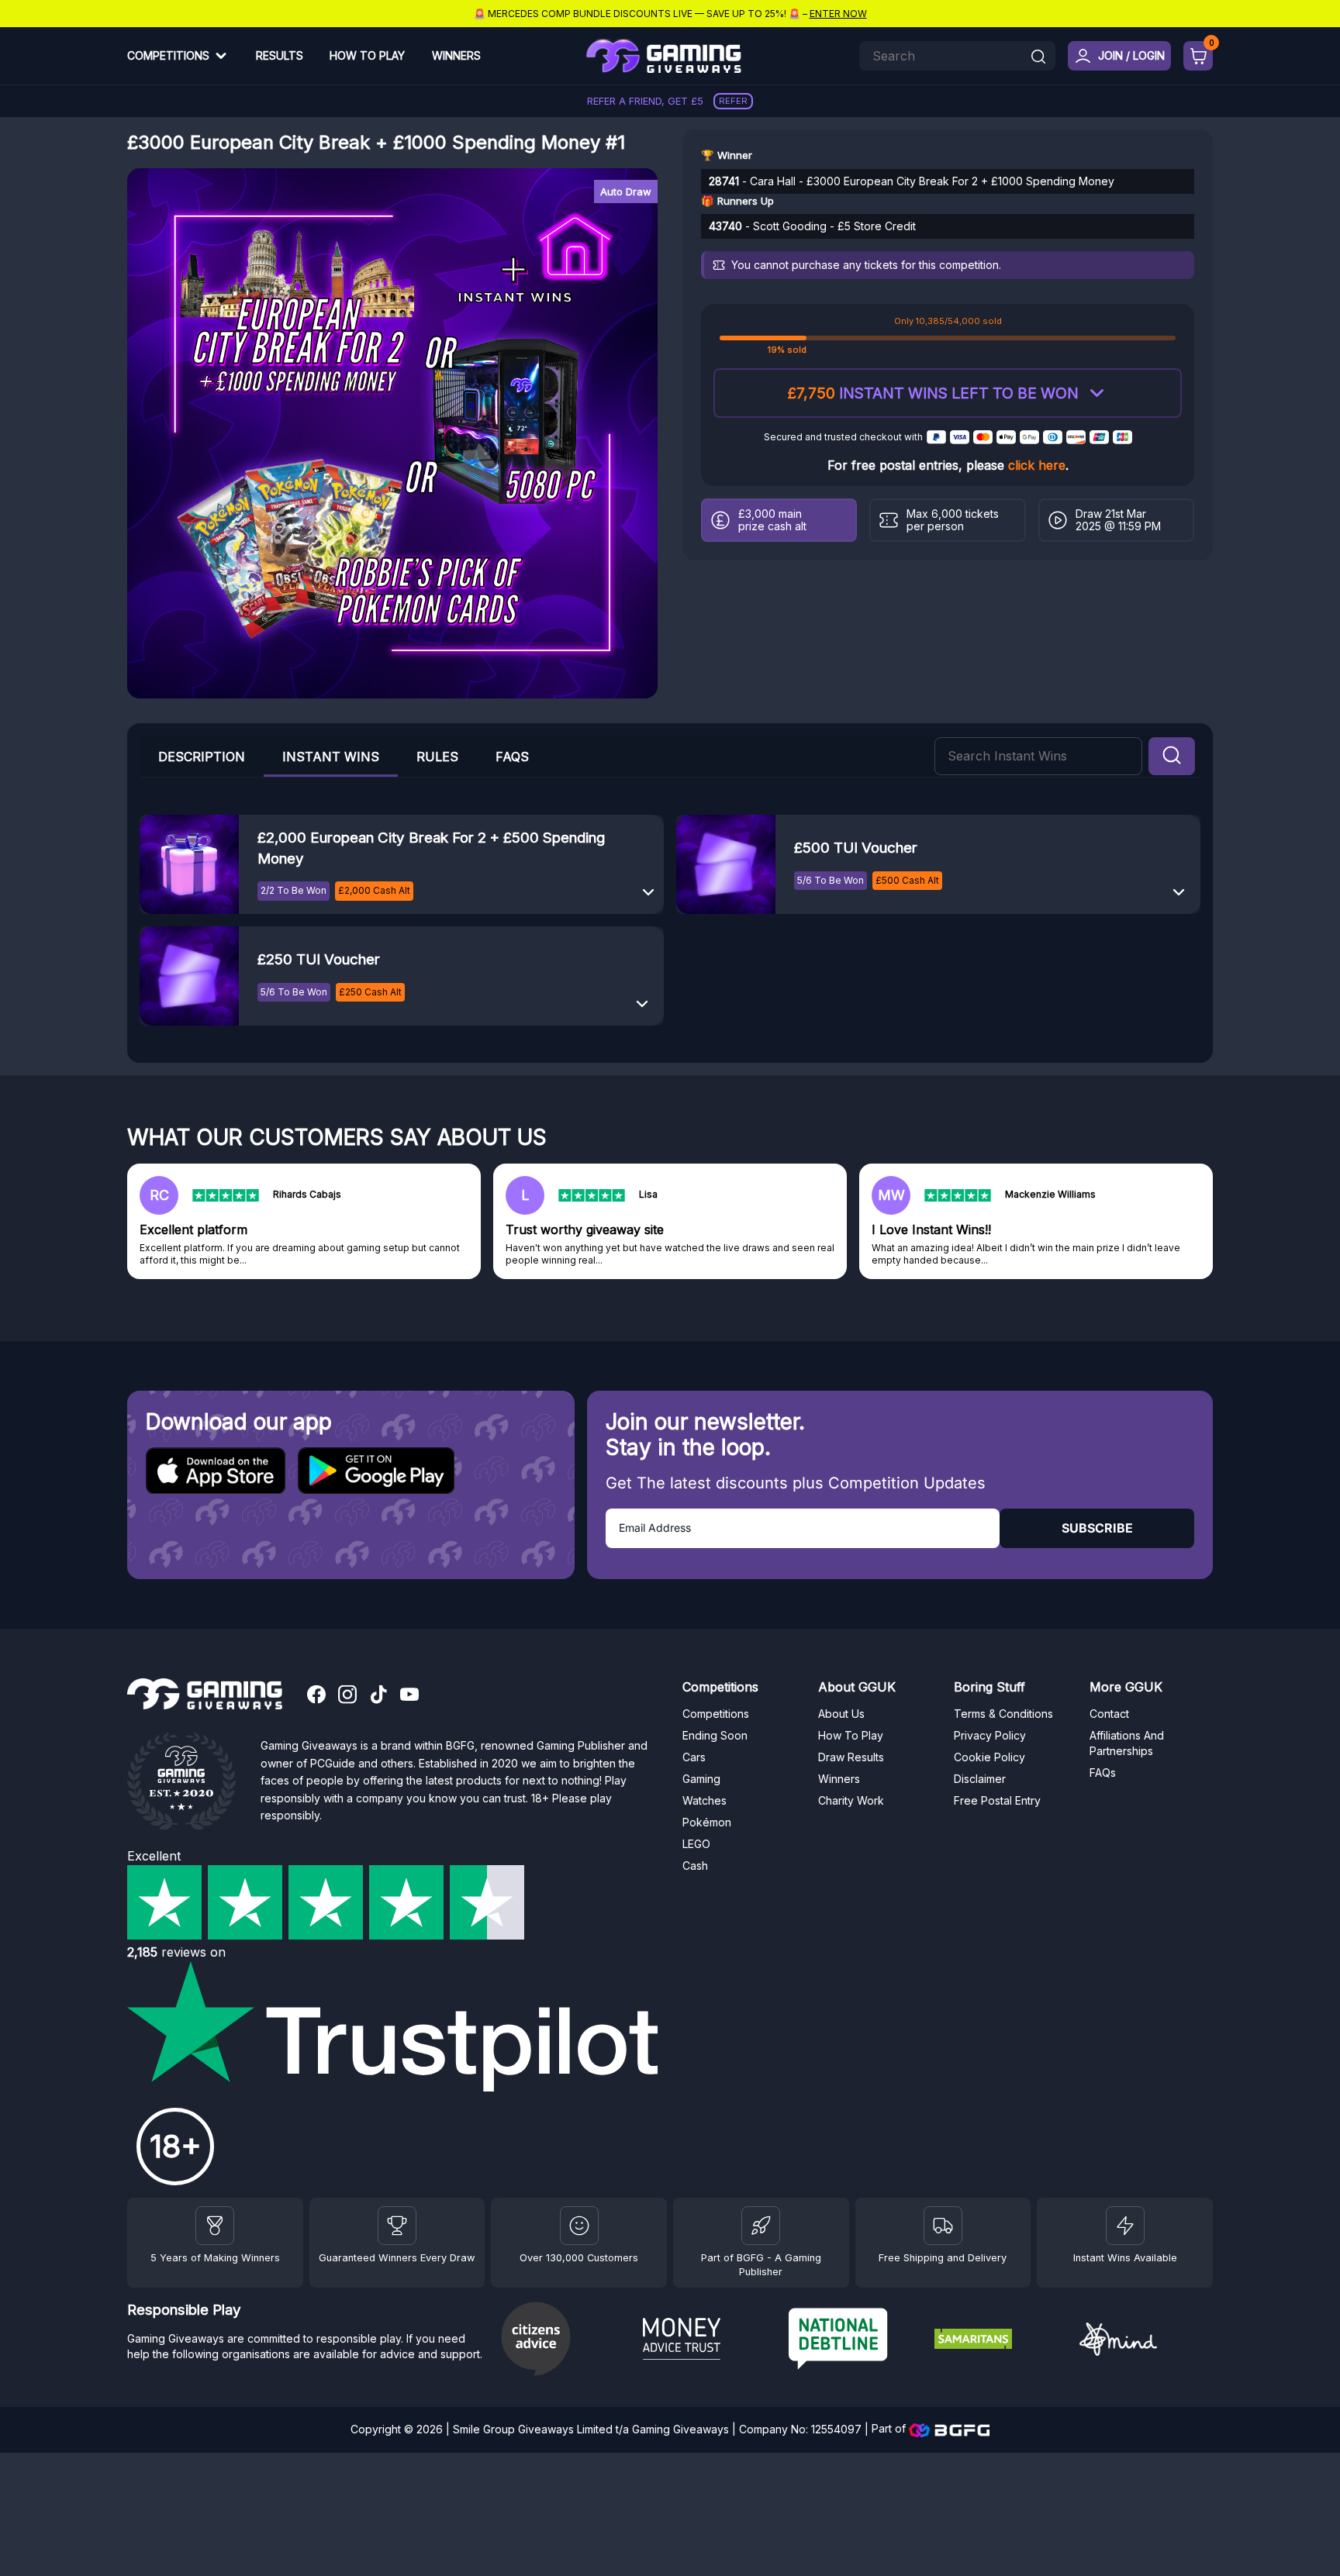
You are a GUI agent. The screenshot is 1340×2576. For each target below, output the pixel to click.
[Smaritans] (1001, 2341)
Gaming (701, 1779)
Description (202, 757)
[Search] (1038, 58)
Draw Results (851, 1757)
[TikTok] (378, 1696)
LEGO (696, 1844)
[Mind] (1146, 2342)
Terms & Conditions (1003, 1714)
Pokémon (707, 1822)
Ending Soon (715, 1735)
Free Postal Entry (997, 1800)
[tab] (331, 756)
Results (280, 55)
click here (1037, 465)
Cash (695, 1866)
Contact (1109, 1714)
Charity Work (851, 1800)
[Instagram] (347, 1696)
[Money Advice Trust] (710, 2341)
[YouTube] (409, 1696)
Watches (705, 1800)
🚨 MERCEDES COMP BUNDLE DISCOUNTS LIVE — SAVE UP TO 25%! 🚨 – (670, 14)
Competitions (168, 55)
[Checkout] (1198, 56)
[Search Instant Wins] (1172, 757)
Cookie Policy (989, 1757)
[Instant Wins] (1125, 2226)
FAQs (512, 757)
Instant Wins (331, 757)
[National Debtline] (855, 2341)
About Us (841, 1714)
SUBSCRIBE (1097, 1528)
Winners (456, 55)
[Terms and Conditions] (943, 2226)
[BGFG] (761, 2226)
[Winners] (215, 2226)
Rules (437, 757)
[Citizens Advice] (564, 2341)
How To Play (367, 55)
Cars (694, 1757)
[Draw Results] (579, 2226)
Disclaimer (980, 1779)
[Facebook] (316, 1696)
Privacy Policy (990, 1735)
